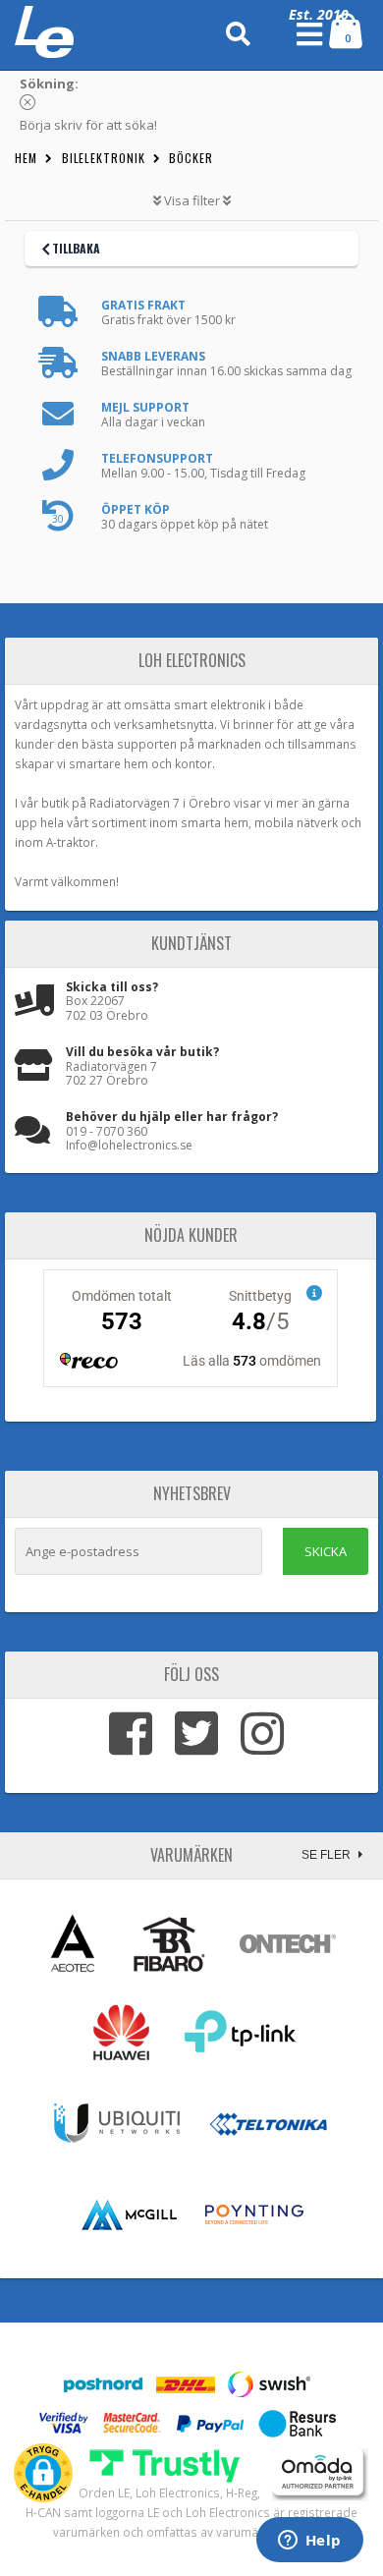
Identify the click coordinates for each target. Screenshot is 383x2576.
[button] (43, 2473)
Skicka (326, 1551)
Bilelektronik (104, 158)
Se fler (328, 1855)
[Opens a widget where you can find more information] (309, 2542)
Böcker (191, 158)
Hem (26, 158)
